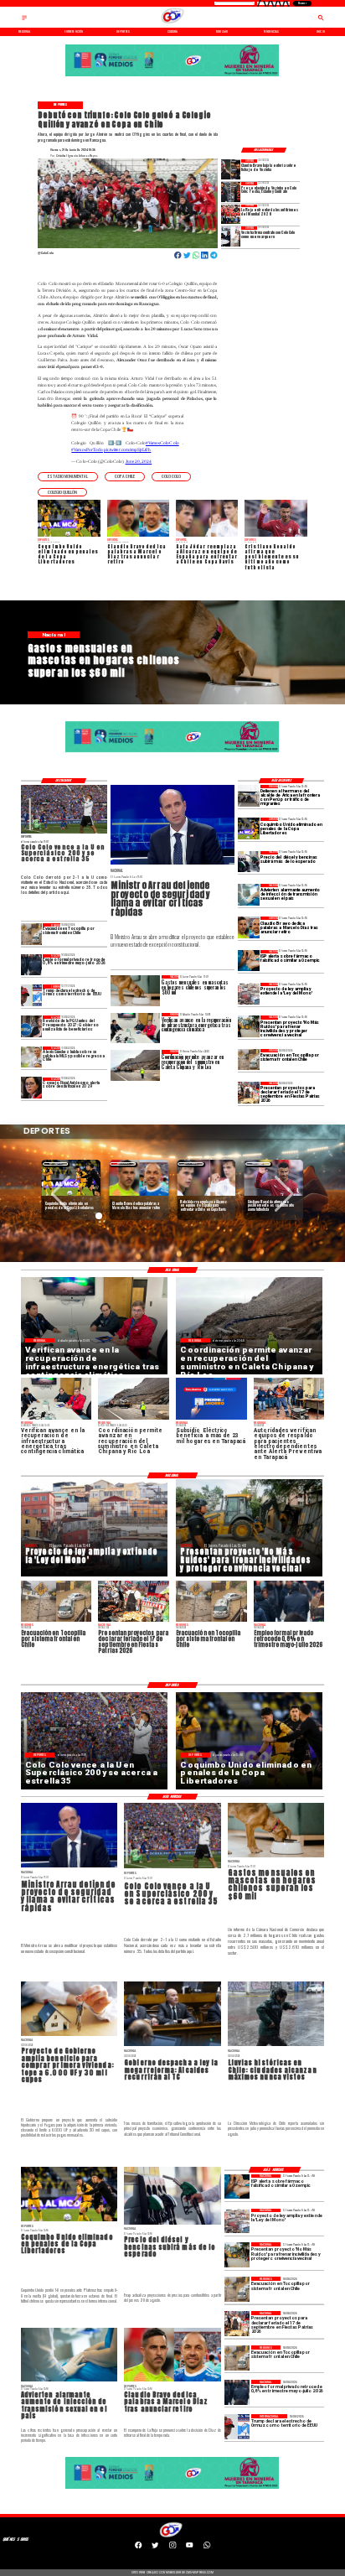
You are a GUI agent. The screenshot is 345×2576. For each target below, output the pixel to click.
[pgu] (32, 1026)
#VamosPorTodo (87, 449)
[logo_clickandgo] (173, 23)
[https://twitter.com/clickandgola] (155, 2547)
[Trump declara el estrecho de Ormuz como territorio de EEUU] (32, 995)
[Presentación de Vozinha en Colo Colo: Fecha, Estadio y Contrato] (231, 192)
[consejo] (32, 1088)
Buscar (302, 3)
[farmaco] (249, 961)
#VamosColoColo (162, 443)
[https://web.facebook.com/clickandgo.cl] (138, 2547)
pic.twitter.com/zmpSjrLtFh (127, 449)
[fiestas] (249, 1092)
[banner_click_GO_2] (175, 76)
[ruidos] (249, 1026)
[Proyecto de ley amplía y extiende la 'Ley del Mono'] (249, 993)
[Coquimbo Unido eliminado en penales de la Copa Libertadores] (249, 828)
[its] (249, 894)
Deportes (56, 1163)
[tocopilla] (249, 1059)
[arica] (249, 795)
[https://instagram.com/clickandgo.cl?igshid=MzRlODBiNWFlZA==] (172, 2547)
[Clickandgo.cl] (24, 20)
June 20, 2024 (139, 461)
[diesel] (249, 862)
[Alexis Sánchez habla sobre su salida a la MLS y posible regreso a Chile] (32, 1057)
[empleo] (32, 965)
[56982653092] (207, 2547)
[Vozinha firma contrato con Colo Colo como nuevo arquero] (231, 236)
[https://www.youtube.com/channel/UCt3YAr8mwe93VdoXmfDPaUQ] (189, 2547)
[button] (68, 477)
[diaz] (249, 927)
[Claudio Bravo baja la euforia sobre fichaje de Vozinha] (231, 169)
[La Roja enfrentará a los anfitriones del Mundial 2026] (231, 214)
